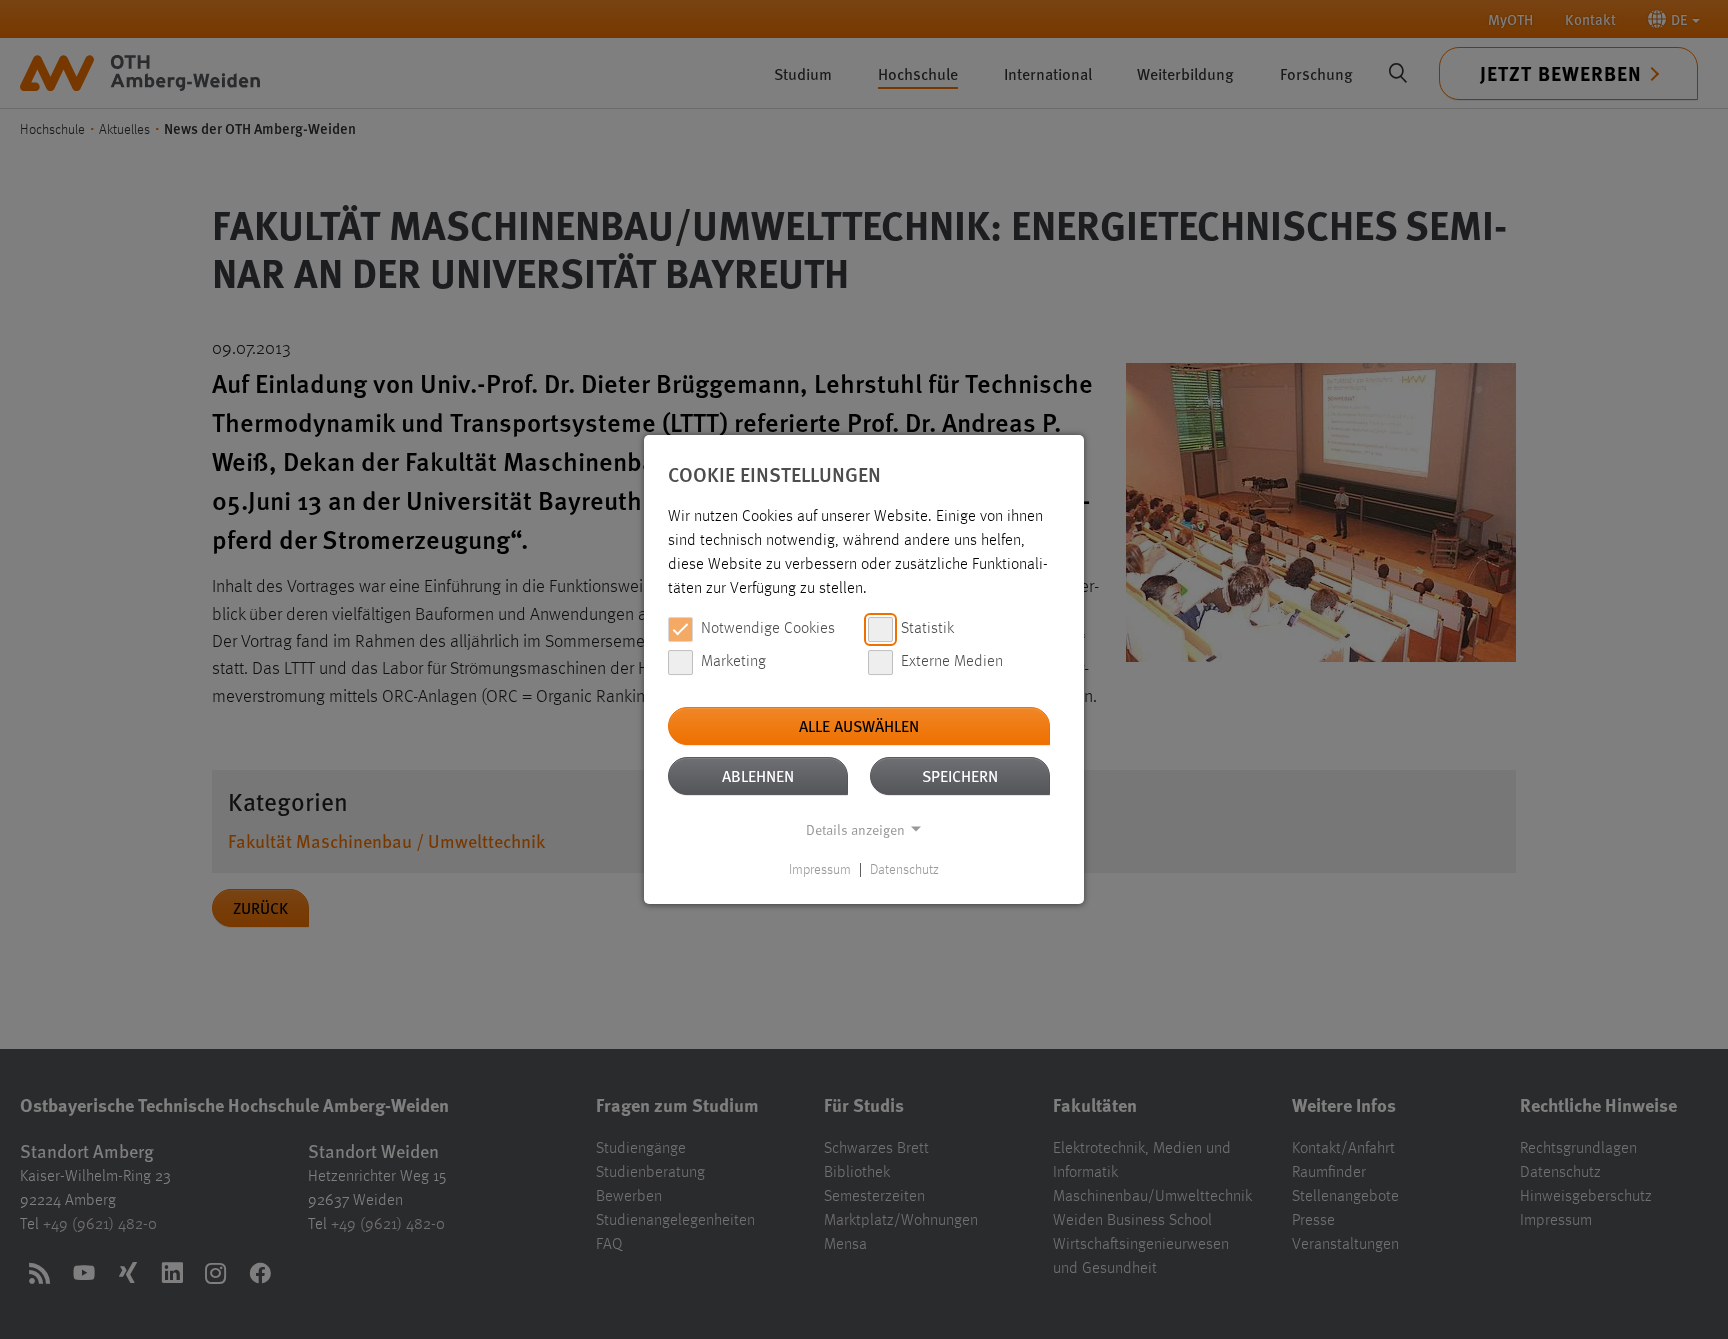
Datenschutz (904, 870)
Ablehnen (758, 775)
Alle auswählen (859, 725)
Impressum (820, 870)
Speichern (960, 775)
